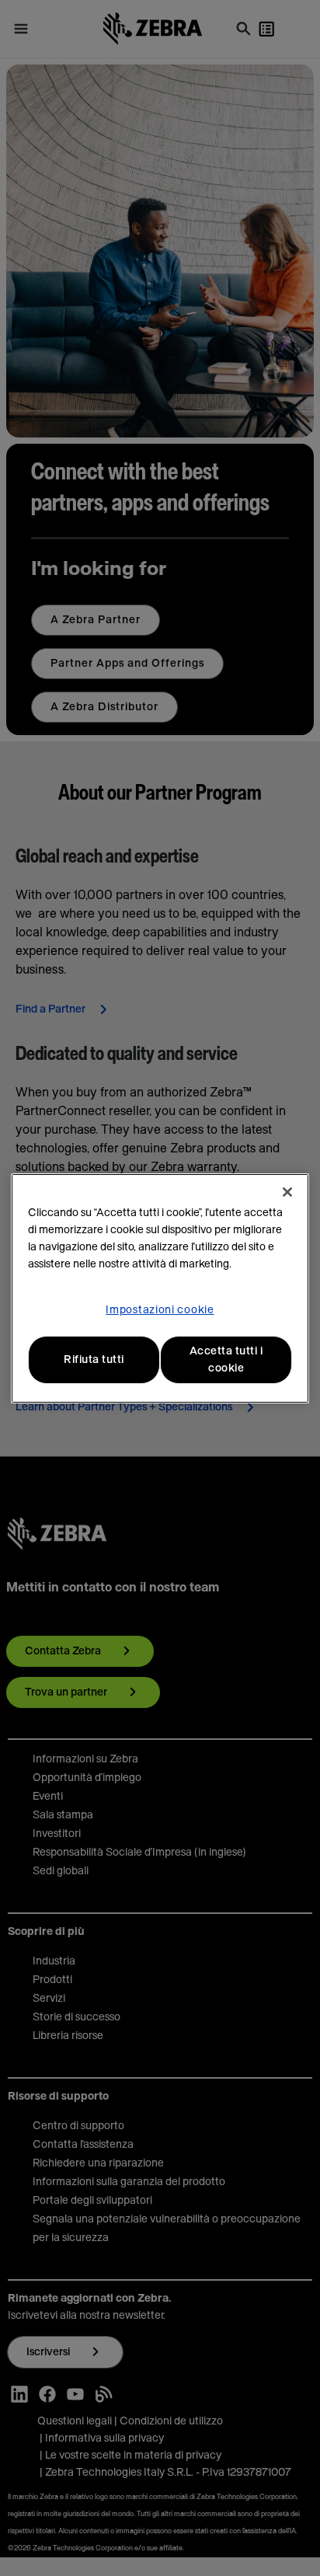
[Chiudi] (287, 1192)
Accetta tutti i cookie (226, 1360)
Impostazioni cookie (160, 1310)
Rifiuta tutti (94, 1360)
